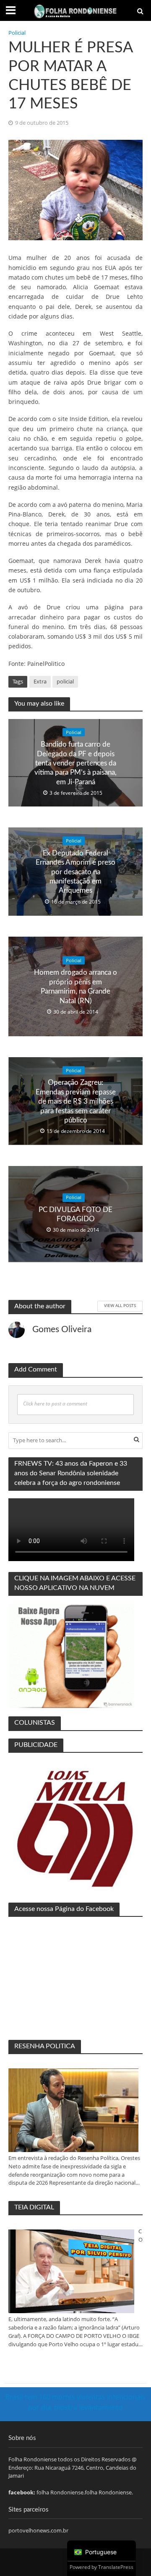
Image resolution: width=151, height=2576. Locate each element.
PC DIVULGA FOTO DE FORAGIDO (75, 1214)
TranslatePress (116, 2567)
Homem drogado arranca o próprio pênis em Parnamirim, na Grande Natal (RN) (75, 986)
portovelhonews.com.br (38, 2530)
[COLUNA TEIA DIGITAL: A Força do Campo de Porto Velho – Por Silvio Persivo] (71, 2271)
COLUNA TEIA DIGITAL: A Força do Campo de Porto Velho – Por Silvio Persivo (141, 2236)
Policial (17, 33)
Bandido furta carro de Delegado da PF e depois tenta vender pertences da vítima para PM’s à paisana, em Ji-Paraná (75, 763)
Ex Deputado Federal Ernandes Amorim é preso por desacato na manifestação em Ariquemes (75, 872)
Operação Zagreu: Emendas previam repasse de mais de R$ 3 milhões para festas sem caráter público (76, 1101)
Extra (40, 682)
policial (65, 682)
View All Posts (120, 1305)
